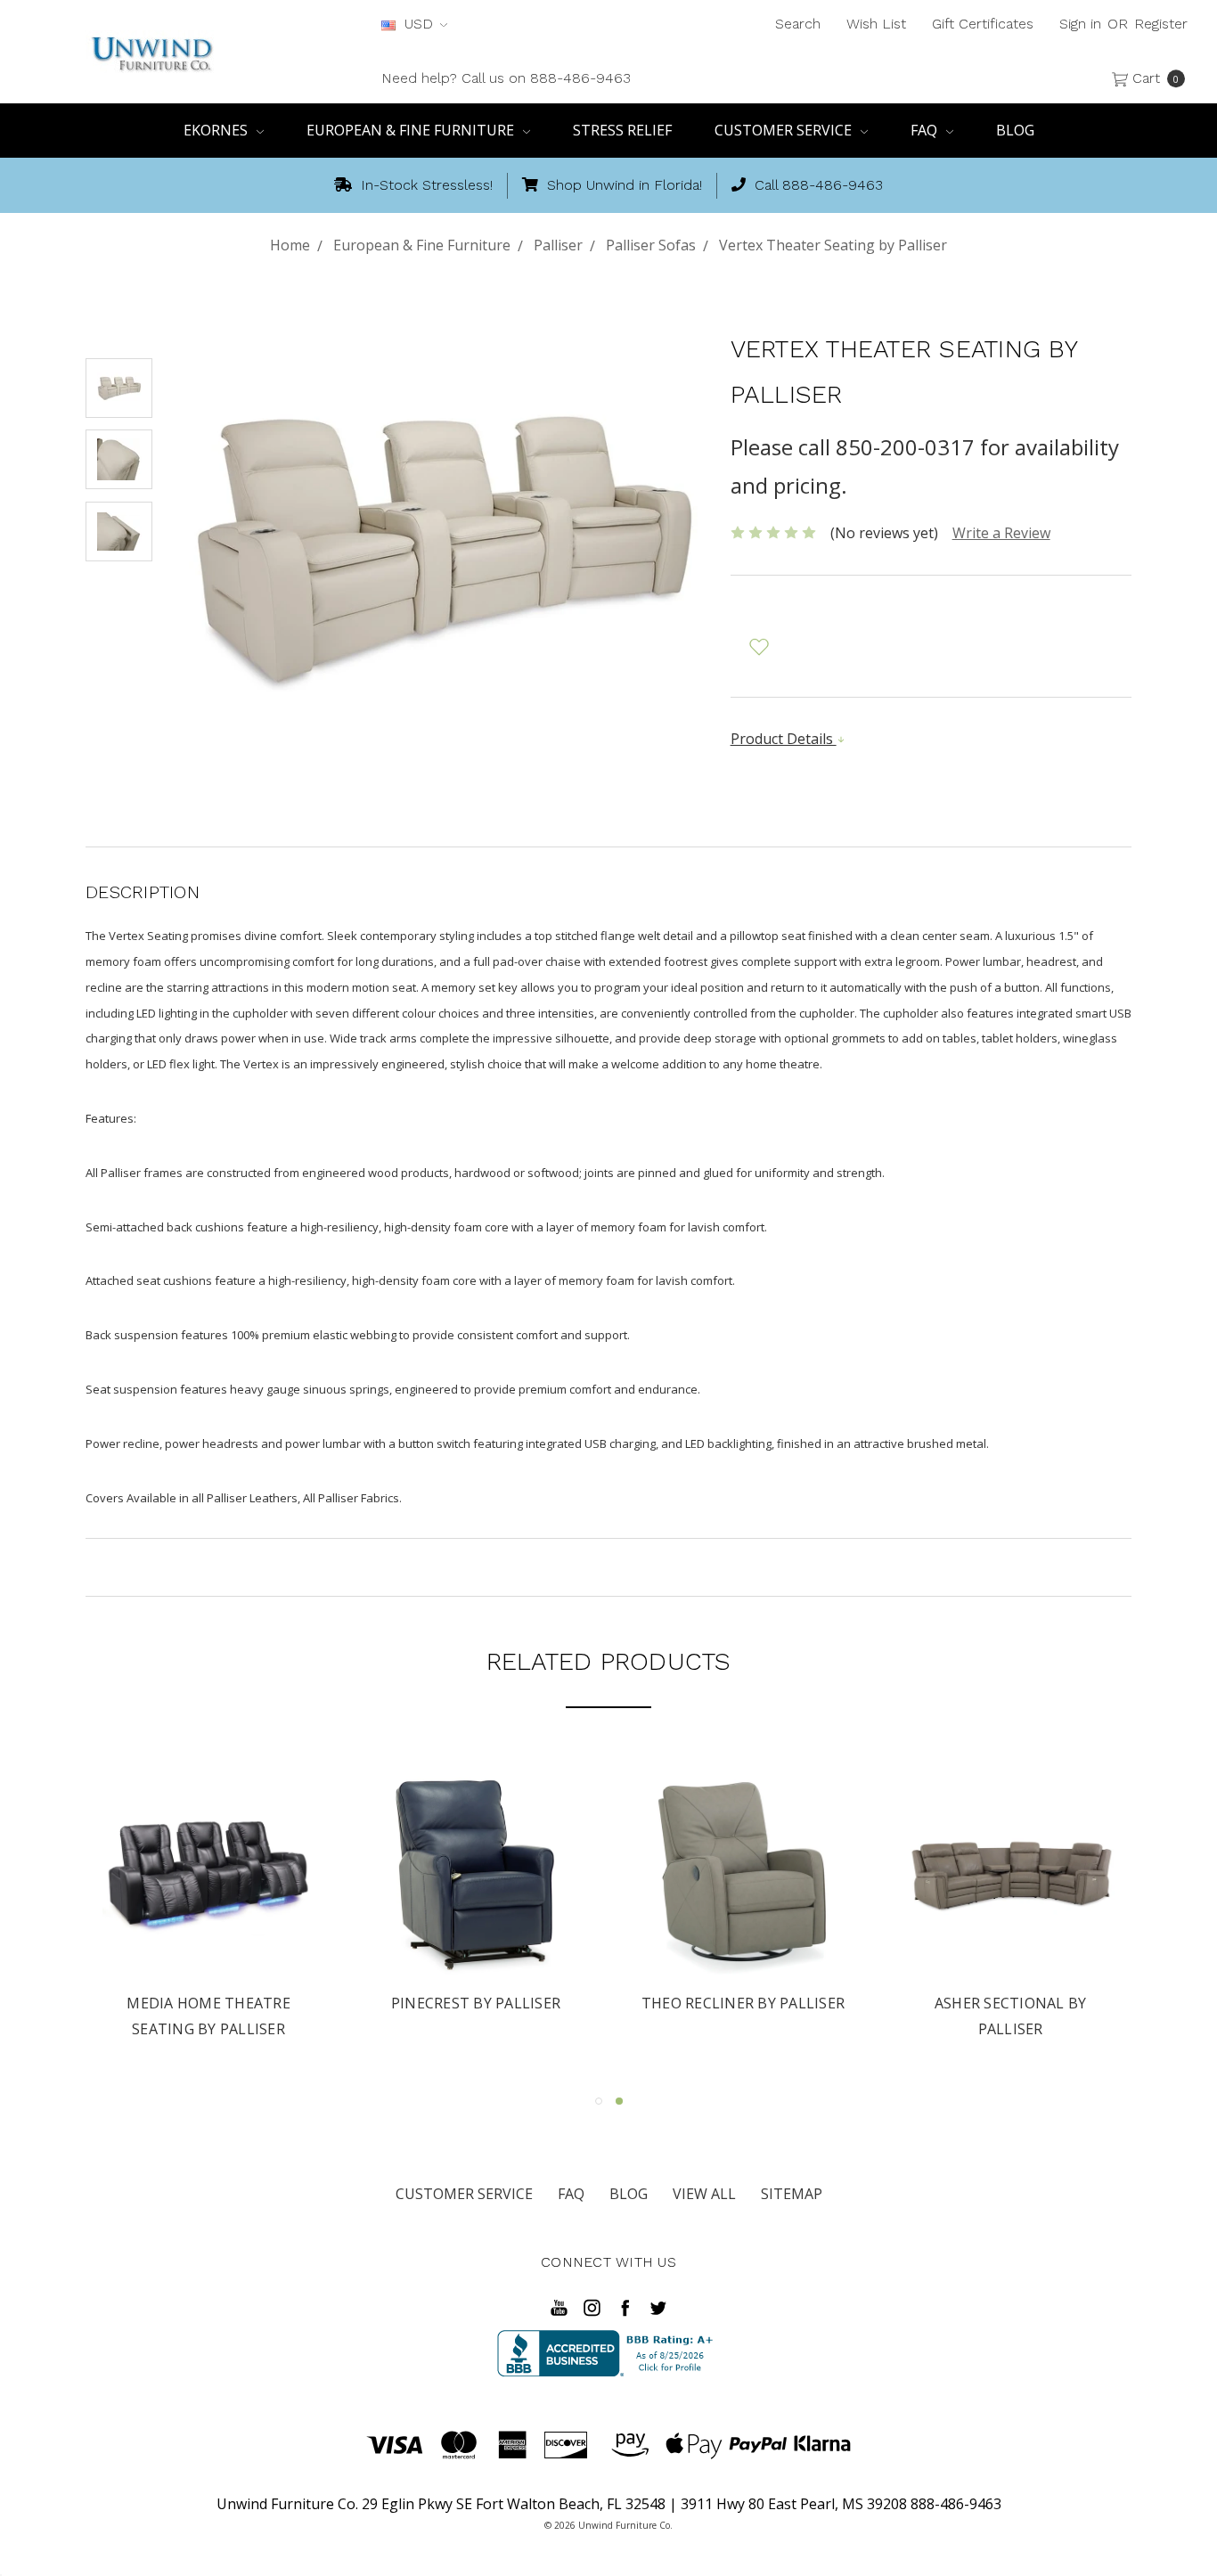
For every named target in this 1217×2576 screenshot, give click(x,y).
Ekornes (217, 130)
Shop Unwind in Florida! (622, 185)
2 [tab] (619, 2101)
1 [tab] (599, 2101)
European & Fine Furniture (412, 130)
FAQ (926, 130)
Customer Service (785, 130)
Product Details (784, 739)
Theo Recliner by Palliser (743, 2003)
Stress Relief (622, 130)
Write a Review (1001, 533)
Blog (1015, 130)
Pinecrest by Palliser (476, 2003)
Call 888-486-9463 (817, 185)
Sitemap (792, 2194)
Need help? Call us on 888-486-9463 (506, 78)
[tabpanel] (1010, 1907)
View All (704, 2194)
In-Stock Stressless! (425, 185)
